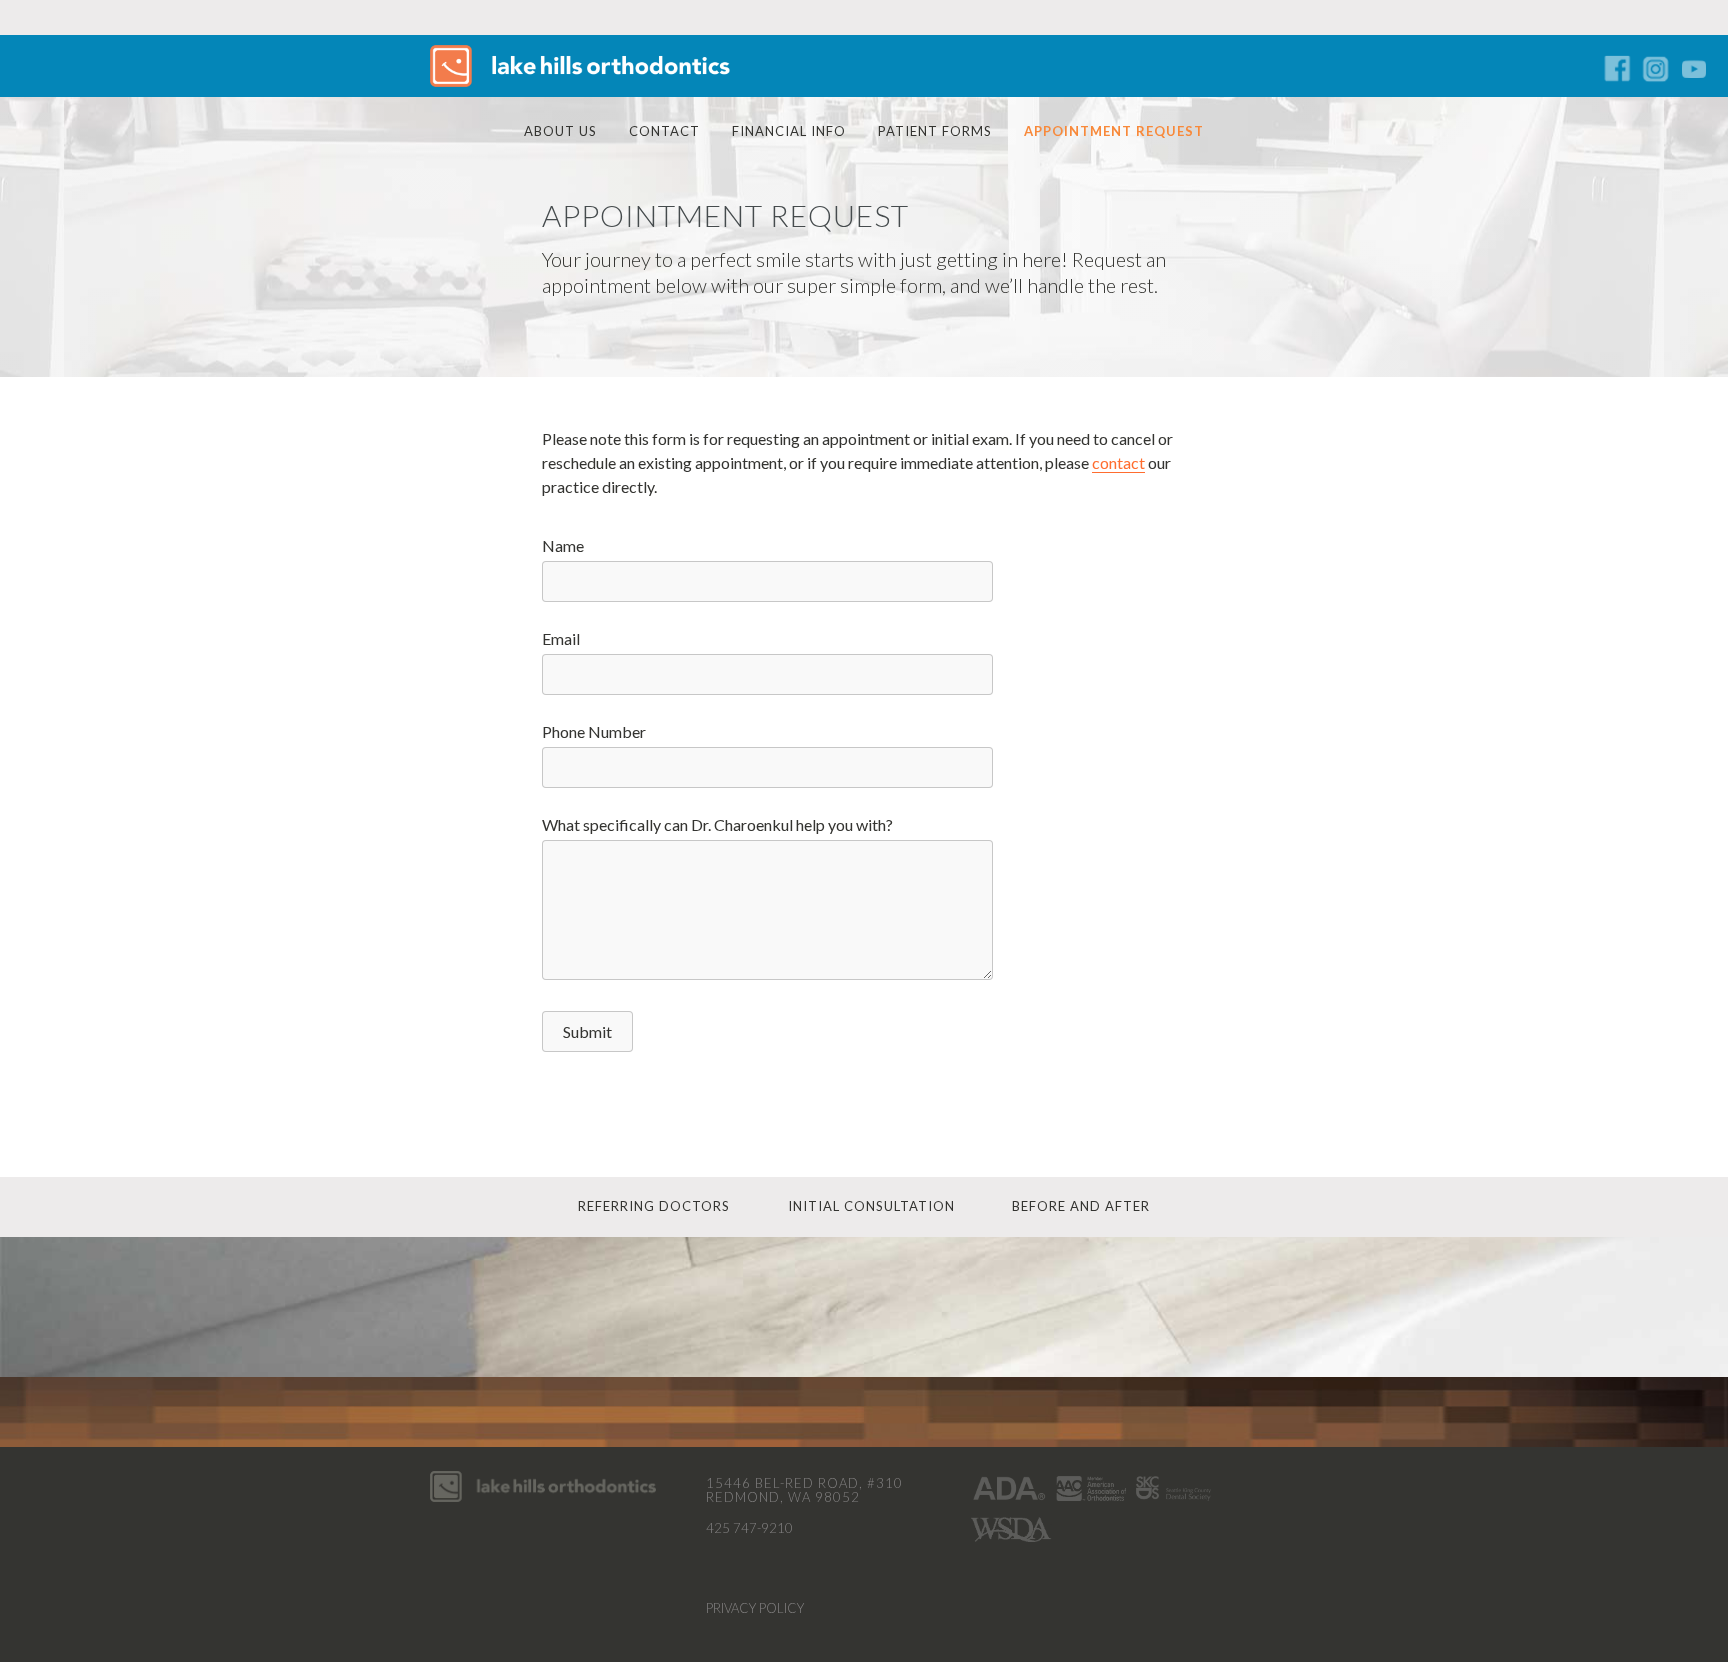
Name (563, 545)
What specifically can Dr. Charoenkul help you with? (717, 824)
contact (664, 131)
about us (560, 131)
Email (561, 638)
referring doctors (654, 1206)
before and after (1081, 1206)
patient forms (935, 131)
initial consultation (871, 1206)
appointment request (1114, 131)
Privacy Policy (755, 1608)
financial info (789, 131)
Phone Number (594, 731)
